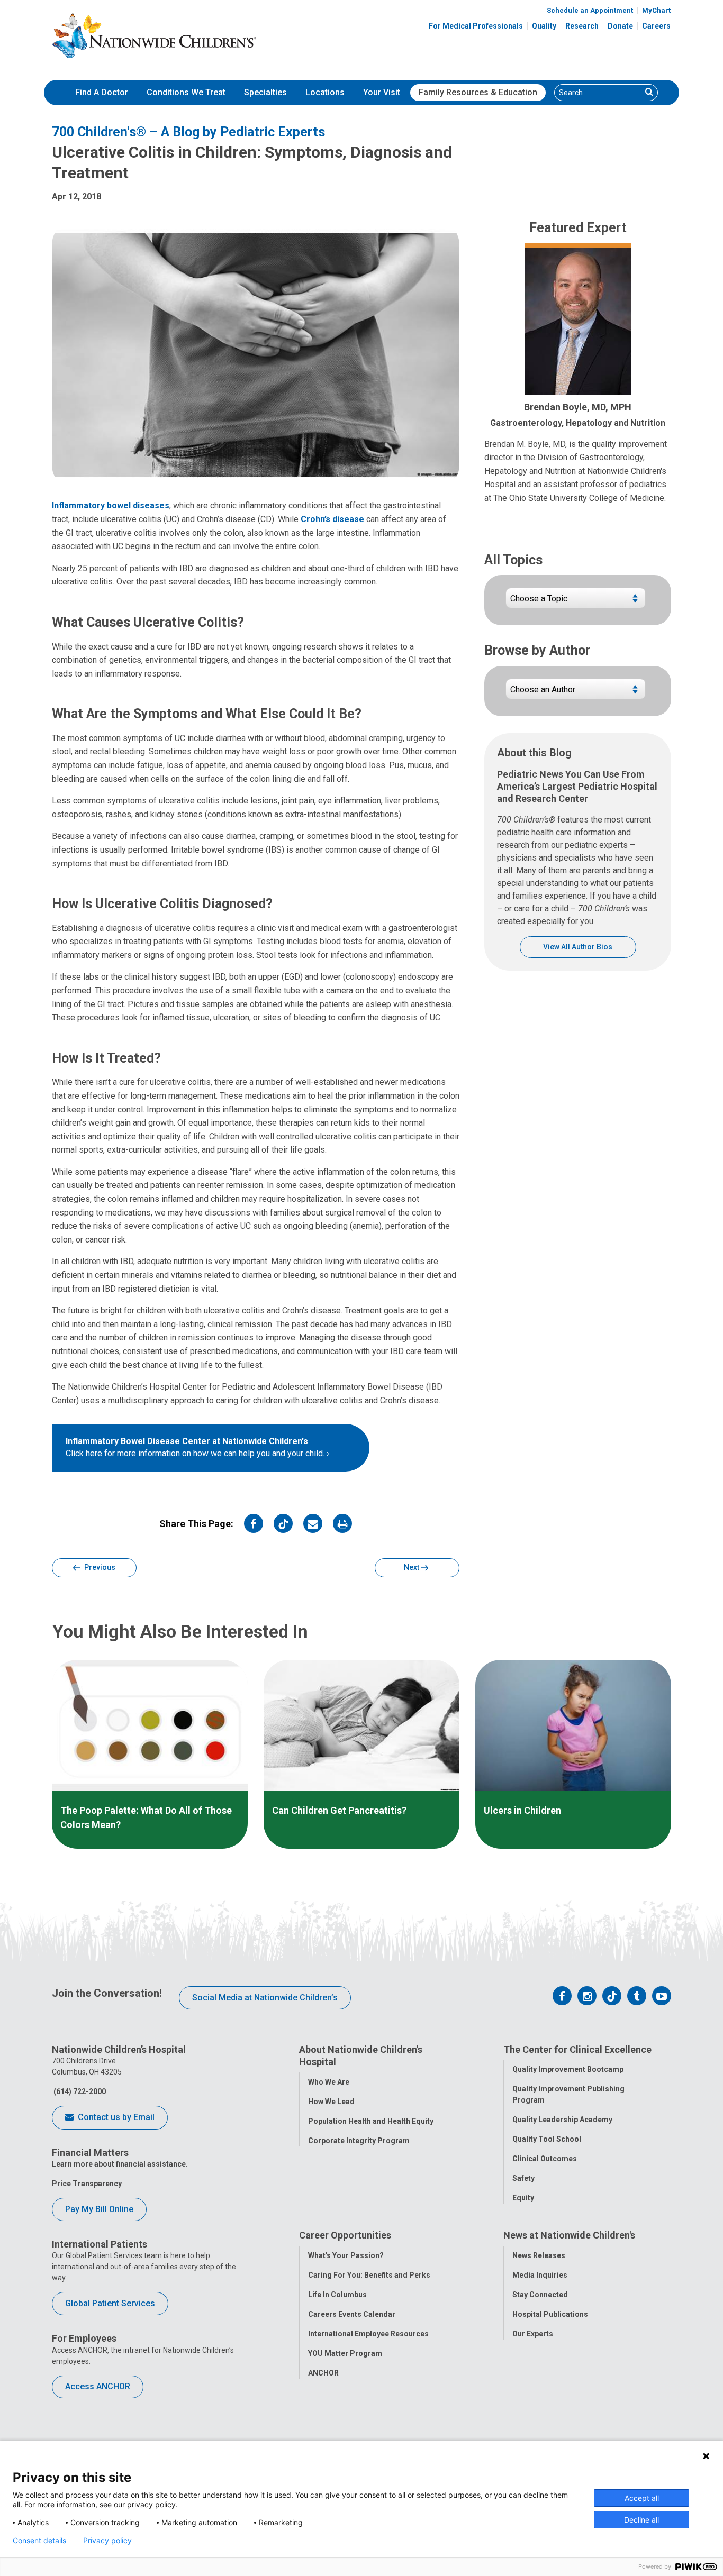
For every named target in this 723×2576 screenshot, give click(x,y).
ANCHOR (323, 2373)
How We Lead (331, 2102)
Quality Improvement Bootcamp (568, 2069)
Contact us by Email (115, 2117)
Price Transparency (87, 2184)
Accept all (642, 2498)
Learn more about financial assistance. (120, 2164)
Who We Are (329, 2082)
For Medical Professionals (476, 26)
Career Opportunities (345, 2235)
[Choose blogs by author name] (576, 693)
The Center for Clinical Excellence (577, 2049)
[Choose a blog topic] (576, 602)
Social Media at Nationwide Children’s (265, 1998)
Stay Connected (540, 2295)
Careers (656, 26)
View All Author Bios (578, 947)
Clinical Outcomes (545, 2159)
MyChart (656, 10)
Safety (523, 2178)
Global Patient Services (110, 2303)
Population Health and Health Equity (371, 2121)
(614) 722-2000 (79, 2091)
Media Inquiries (540, 2275)
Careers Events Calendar (352, 2314)
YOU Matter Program (345, 2353)
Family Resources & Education (478, 92)
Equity (523, 2198)
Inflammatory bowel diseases (111, 505)
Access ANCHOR (98, 2386)
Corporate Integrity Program (359, 2141)
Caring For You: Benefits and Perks (369, 2275)
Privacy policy (107, 2541)
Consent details (39, 2541)
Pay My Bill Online (99, 2209)
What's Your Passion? (346, 2255)
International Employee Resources (368, 2334)
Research (582, 26)
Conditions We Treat (186, 92)
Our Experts (533, 2334)
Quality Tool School (547, 2139)
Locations (325, 92)
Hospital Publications (550, 2314)
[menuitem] (102, 93)
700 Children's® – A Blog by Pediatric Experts (188, 132)
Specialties (265, 92)
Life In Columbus (337, 2295)
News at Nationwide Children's (569, 2235)
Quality (544, 26)
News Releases (539, 2255)
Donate (620, 26)
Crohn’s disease (332, 519)
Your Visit (382, 92)
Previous (99, 1567)
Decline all (641, 2520)
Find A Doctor (102, 92)
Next (412, 1567)
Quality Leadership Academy (562, 2120)
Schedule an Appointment (590, 10)
